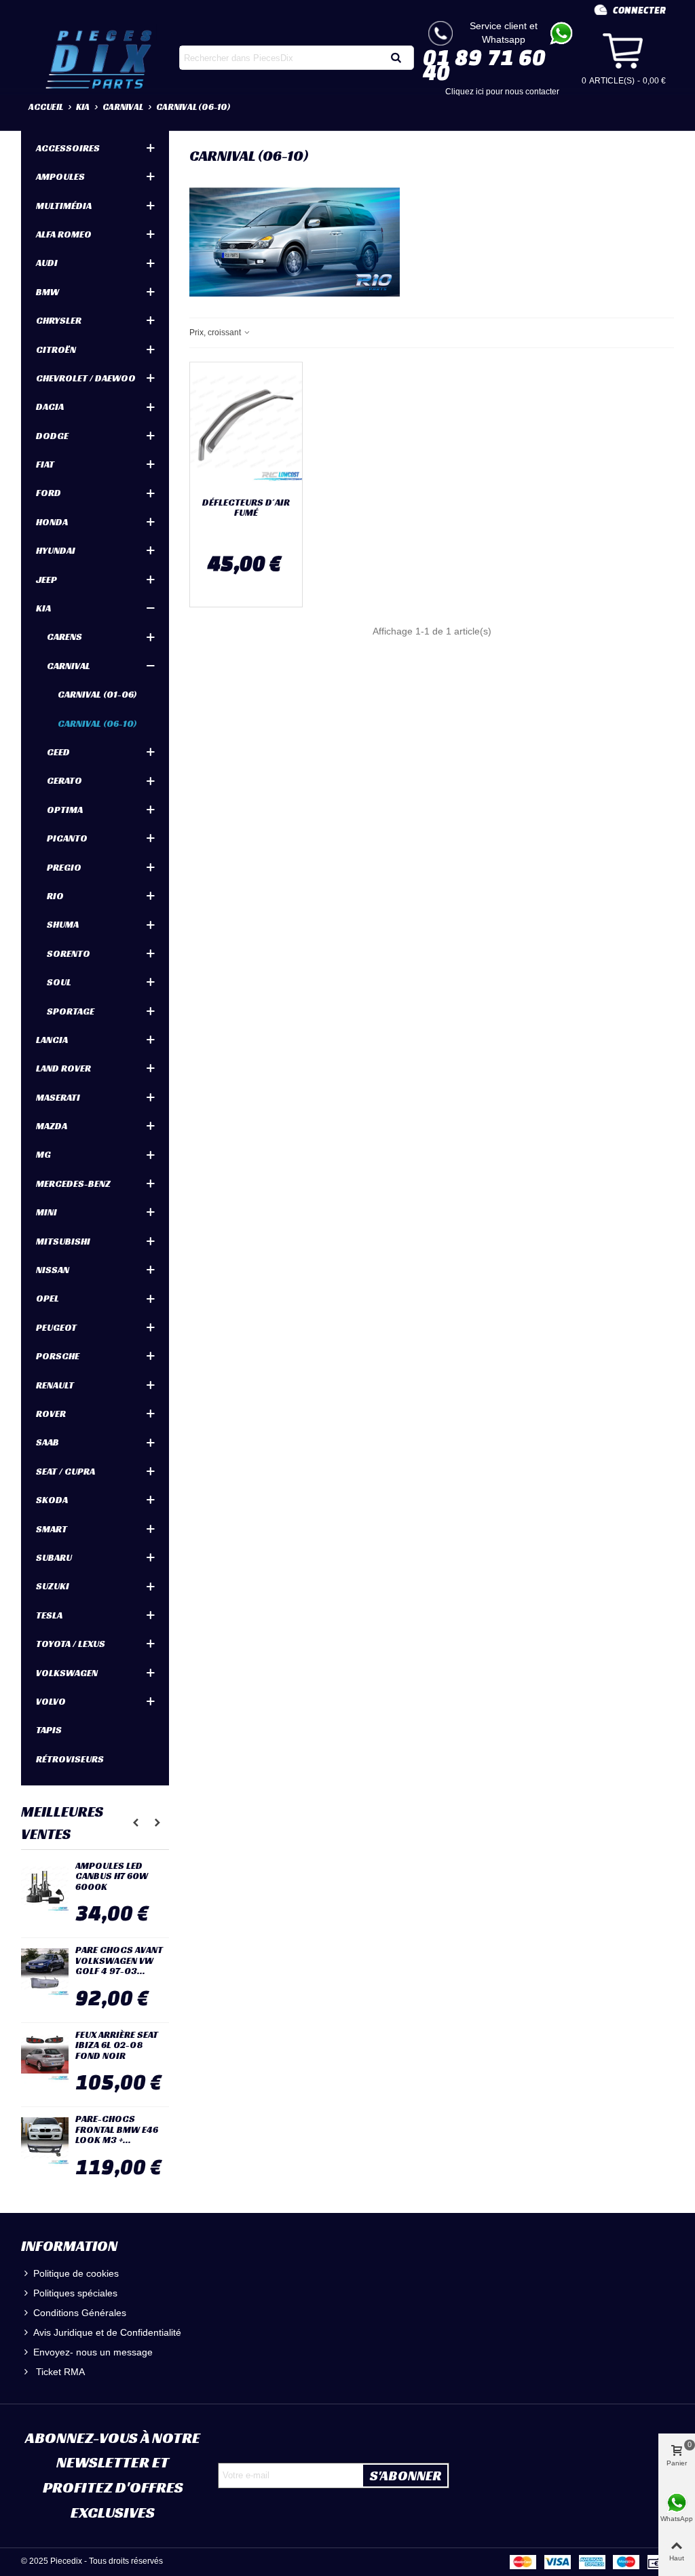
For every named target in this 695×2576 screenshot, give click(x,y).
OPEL (48, 1298)
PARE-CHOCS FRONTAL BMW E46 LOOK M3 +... (117, 2129)
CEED (58, 752)
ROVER (51, 1414)
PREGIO (64, 867)
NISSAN (53, 1270)
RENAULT (55, 1385)
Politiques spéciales (75, 2293)
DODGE (52, 436)
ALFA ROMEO (64, 234)
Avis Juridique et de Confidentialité (107, 2332)
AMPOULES (60, 176)
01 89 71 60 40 (484, 64)
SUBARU (54, 1557)
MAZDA (52, 1126)
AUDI (47, 263)
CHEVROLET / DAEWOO (86, 378)
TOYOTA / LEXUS (71, 1644)
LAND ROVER (63, 1068)
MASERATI (58, 1097)
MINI (46, 1212)
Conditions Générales (80, 2313)
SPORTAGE (71, 1011)
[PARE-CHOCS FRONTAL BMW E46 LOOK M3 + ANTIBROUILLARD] (45, 2141)
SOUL (59, 982)
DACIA (50, 406)
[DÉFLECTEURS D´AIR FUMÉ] (246, 427)
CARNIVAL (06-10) (97, 723)
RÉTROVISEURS (70, 1759)
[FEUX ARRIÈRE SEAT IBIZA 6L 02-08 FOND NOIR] (45, 2057)
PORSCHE (58, 1356)
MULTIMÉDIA (64, 206)
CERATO (64, 780)
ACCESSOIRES (68, 148)
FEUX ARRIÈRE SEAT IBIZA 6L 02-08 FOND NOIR (117, 2045)
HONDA (52, 522)
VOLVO (51, 1701)
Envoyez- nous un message (93, 2352)
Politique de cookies (76, 2273)
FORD (49, 493)
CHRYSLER (59, 320)
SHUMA (63, 924)
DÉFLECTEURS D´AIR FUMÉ (246, 508)
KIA (43, 608)
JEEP (46, 580)
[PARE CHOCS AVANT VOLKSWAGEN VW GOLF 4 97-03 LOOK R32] (45, 1972)
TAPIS (49, 1730)
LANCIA (52, 1040)
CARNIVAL (69, 666)
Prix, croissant (216, 333)
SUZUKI (53, 1586)
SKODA (52, 1500)
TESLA (49, 1615)
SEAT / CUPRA (65, 1471)
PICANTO (67, 838)
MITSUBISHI (63, 1241)
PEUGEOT (56, 1327)
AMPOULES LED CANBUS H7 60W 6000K (112, 1876)
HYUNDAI (56, 550)
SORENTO (69, 953)
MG (43, 1154)
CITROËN (56, 349)
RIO (55, 896)
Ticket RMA (59, 2372)
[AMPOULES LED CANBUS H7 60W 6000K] (45, 1888)
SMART (52, 1529)
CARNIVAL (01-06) (97, 694)
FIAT (45, 464)
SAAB (48, 1442)
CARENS (64, 637)
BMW (48, 292)
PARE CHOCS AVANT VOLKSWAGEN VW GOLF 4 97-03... (119, 1961)
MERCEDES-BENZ (73, 1183)
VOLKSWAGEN (67, 1673)
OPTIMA (65, 810)
